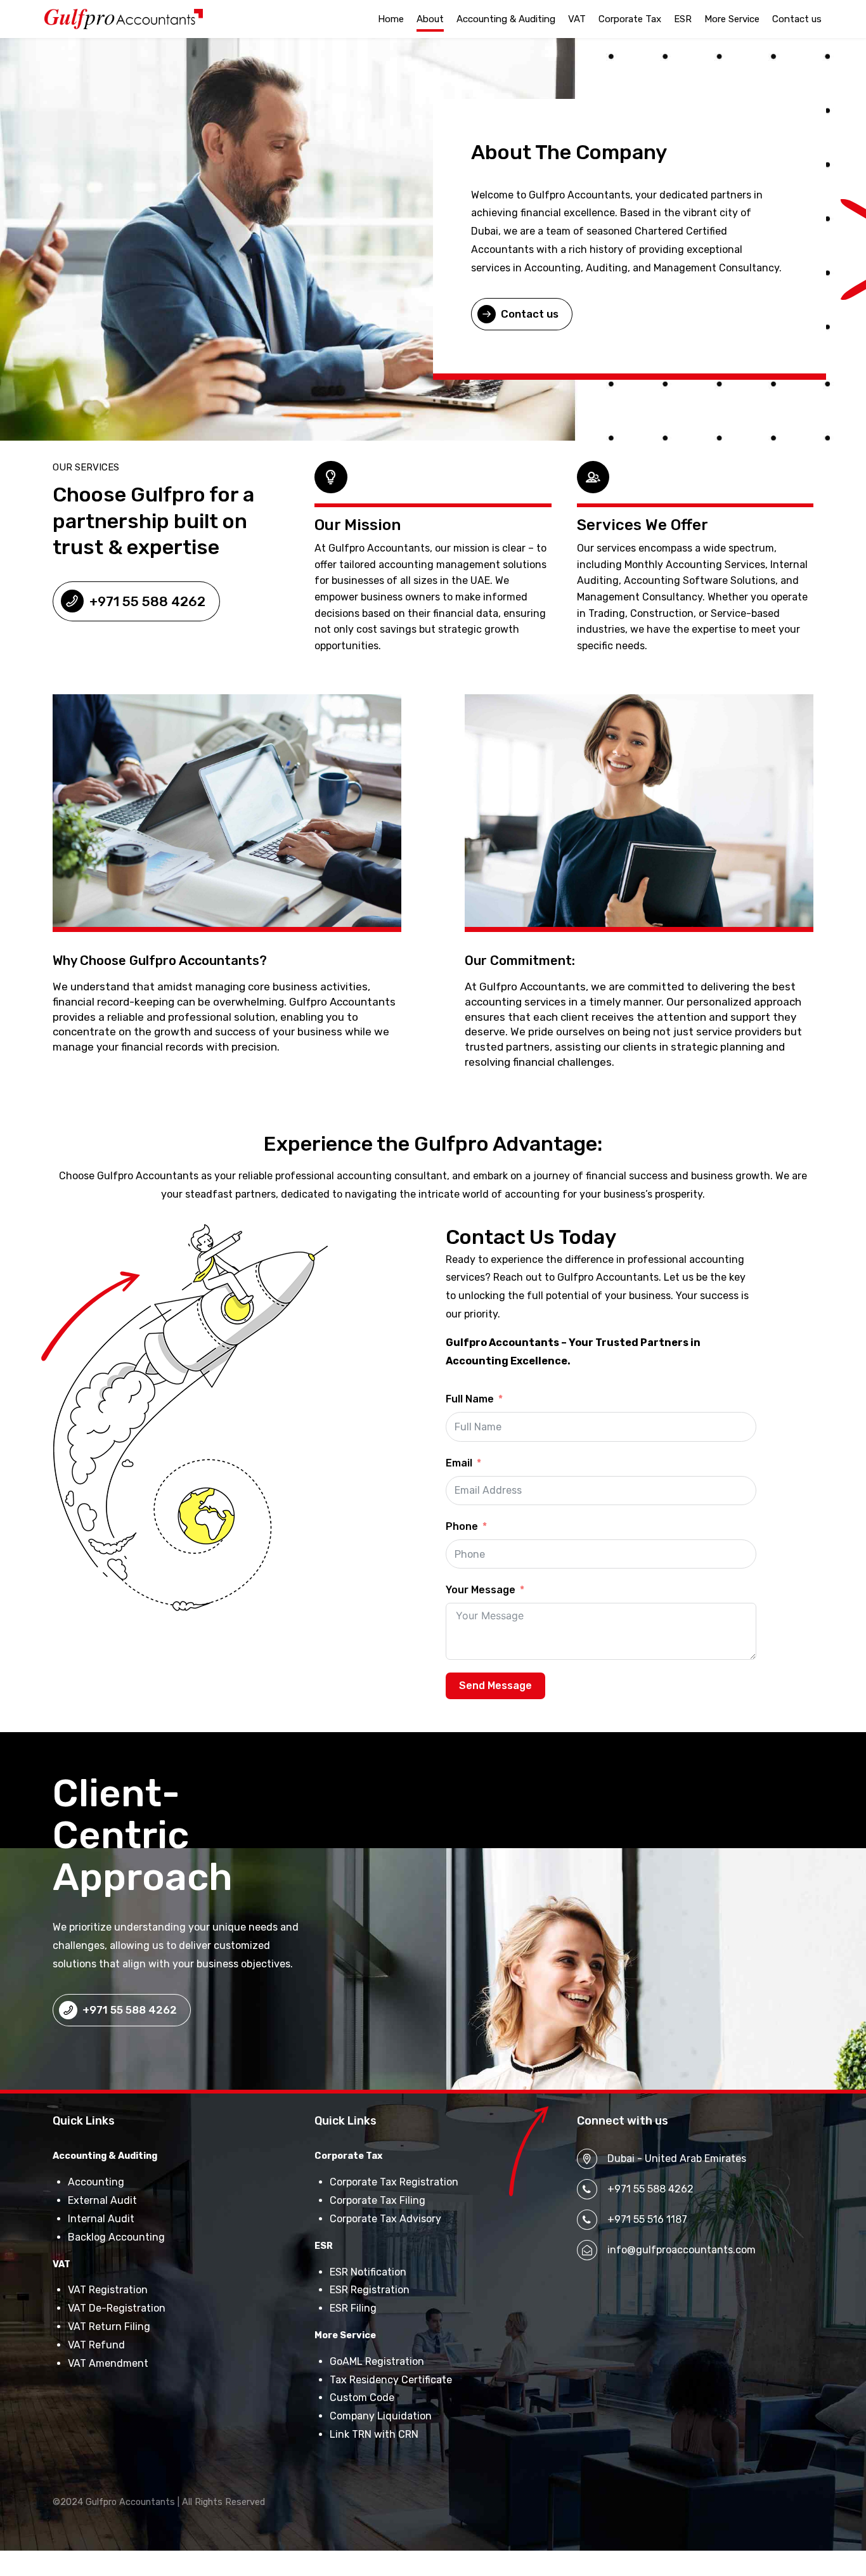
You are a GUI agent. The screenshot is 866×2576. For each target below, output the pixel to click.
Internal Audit (101, 2219)
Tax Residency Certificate (391, 2380)
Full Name (470, 1399)
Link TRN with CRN (374, 2434)
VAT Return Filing (109, 2327)
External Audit (102, 2200)
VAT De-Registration (117, 2308)
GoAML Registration (377, 2361)
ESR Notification (368, 2272)
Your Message (481, 1590)
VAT (577, 19)
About (430, 19)
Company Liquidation (381, 2416)
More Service (732, 19)
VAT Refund (96, 2345)
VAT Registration (108, 2290)
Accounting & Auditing (506, 19)
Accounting (96, 2182)
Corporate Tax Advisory (385, 2219)
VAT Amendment (108, 2363)
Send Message (495, 1686)
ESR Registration (370, 2290)
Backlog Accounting (116, 2237)
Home (391, 19)
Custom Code (362, 2398)
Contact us (797, 19)
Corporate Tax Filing (378, 2200)
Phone (462, 1526)
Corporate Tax (630, 19)
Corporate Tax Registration (394, 2182)
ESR (683, 19)
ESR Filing (353, 2308)
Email (459, 1463)
